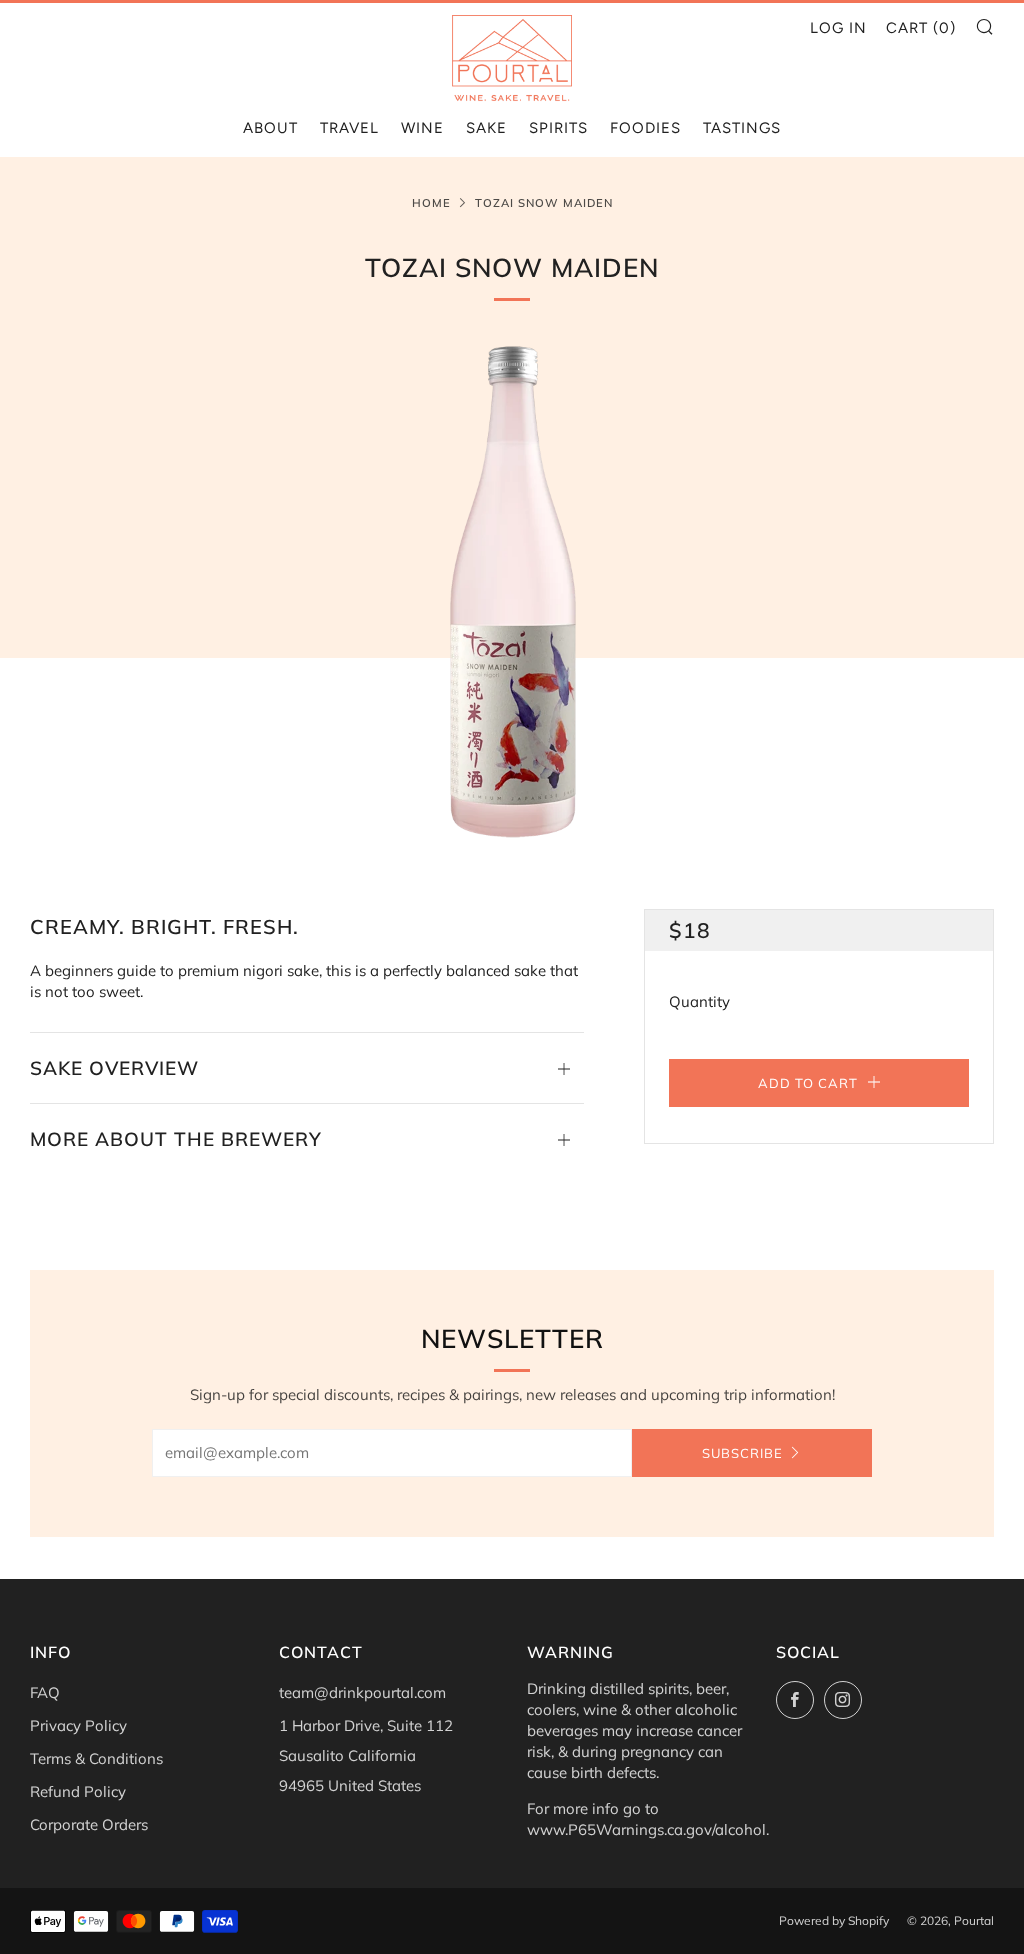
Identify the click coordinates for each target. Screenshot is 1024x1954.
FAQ (45, 1692)
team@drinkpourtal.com (362, 1692)
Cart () (921, 28)
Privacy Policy (78, 1725)
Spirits (558, 128)
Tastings (742, 128)
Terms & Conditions (96, 1758)
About (270, 128)
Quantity (699, 1001)
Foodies (645, 128)
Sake (486, 128)
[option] (512, 593)
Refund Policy (78, 1791)
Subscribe (742, 1453)
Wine (422, 128)
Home (431, 203)
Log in (838, 28)
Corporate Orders (89, 1824)
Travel (349, 128)
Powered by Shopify (834, 1920)
